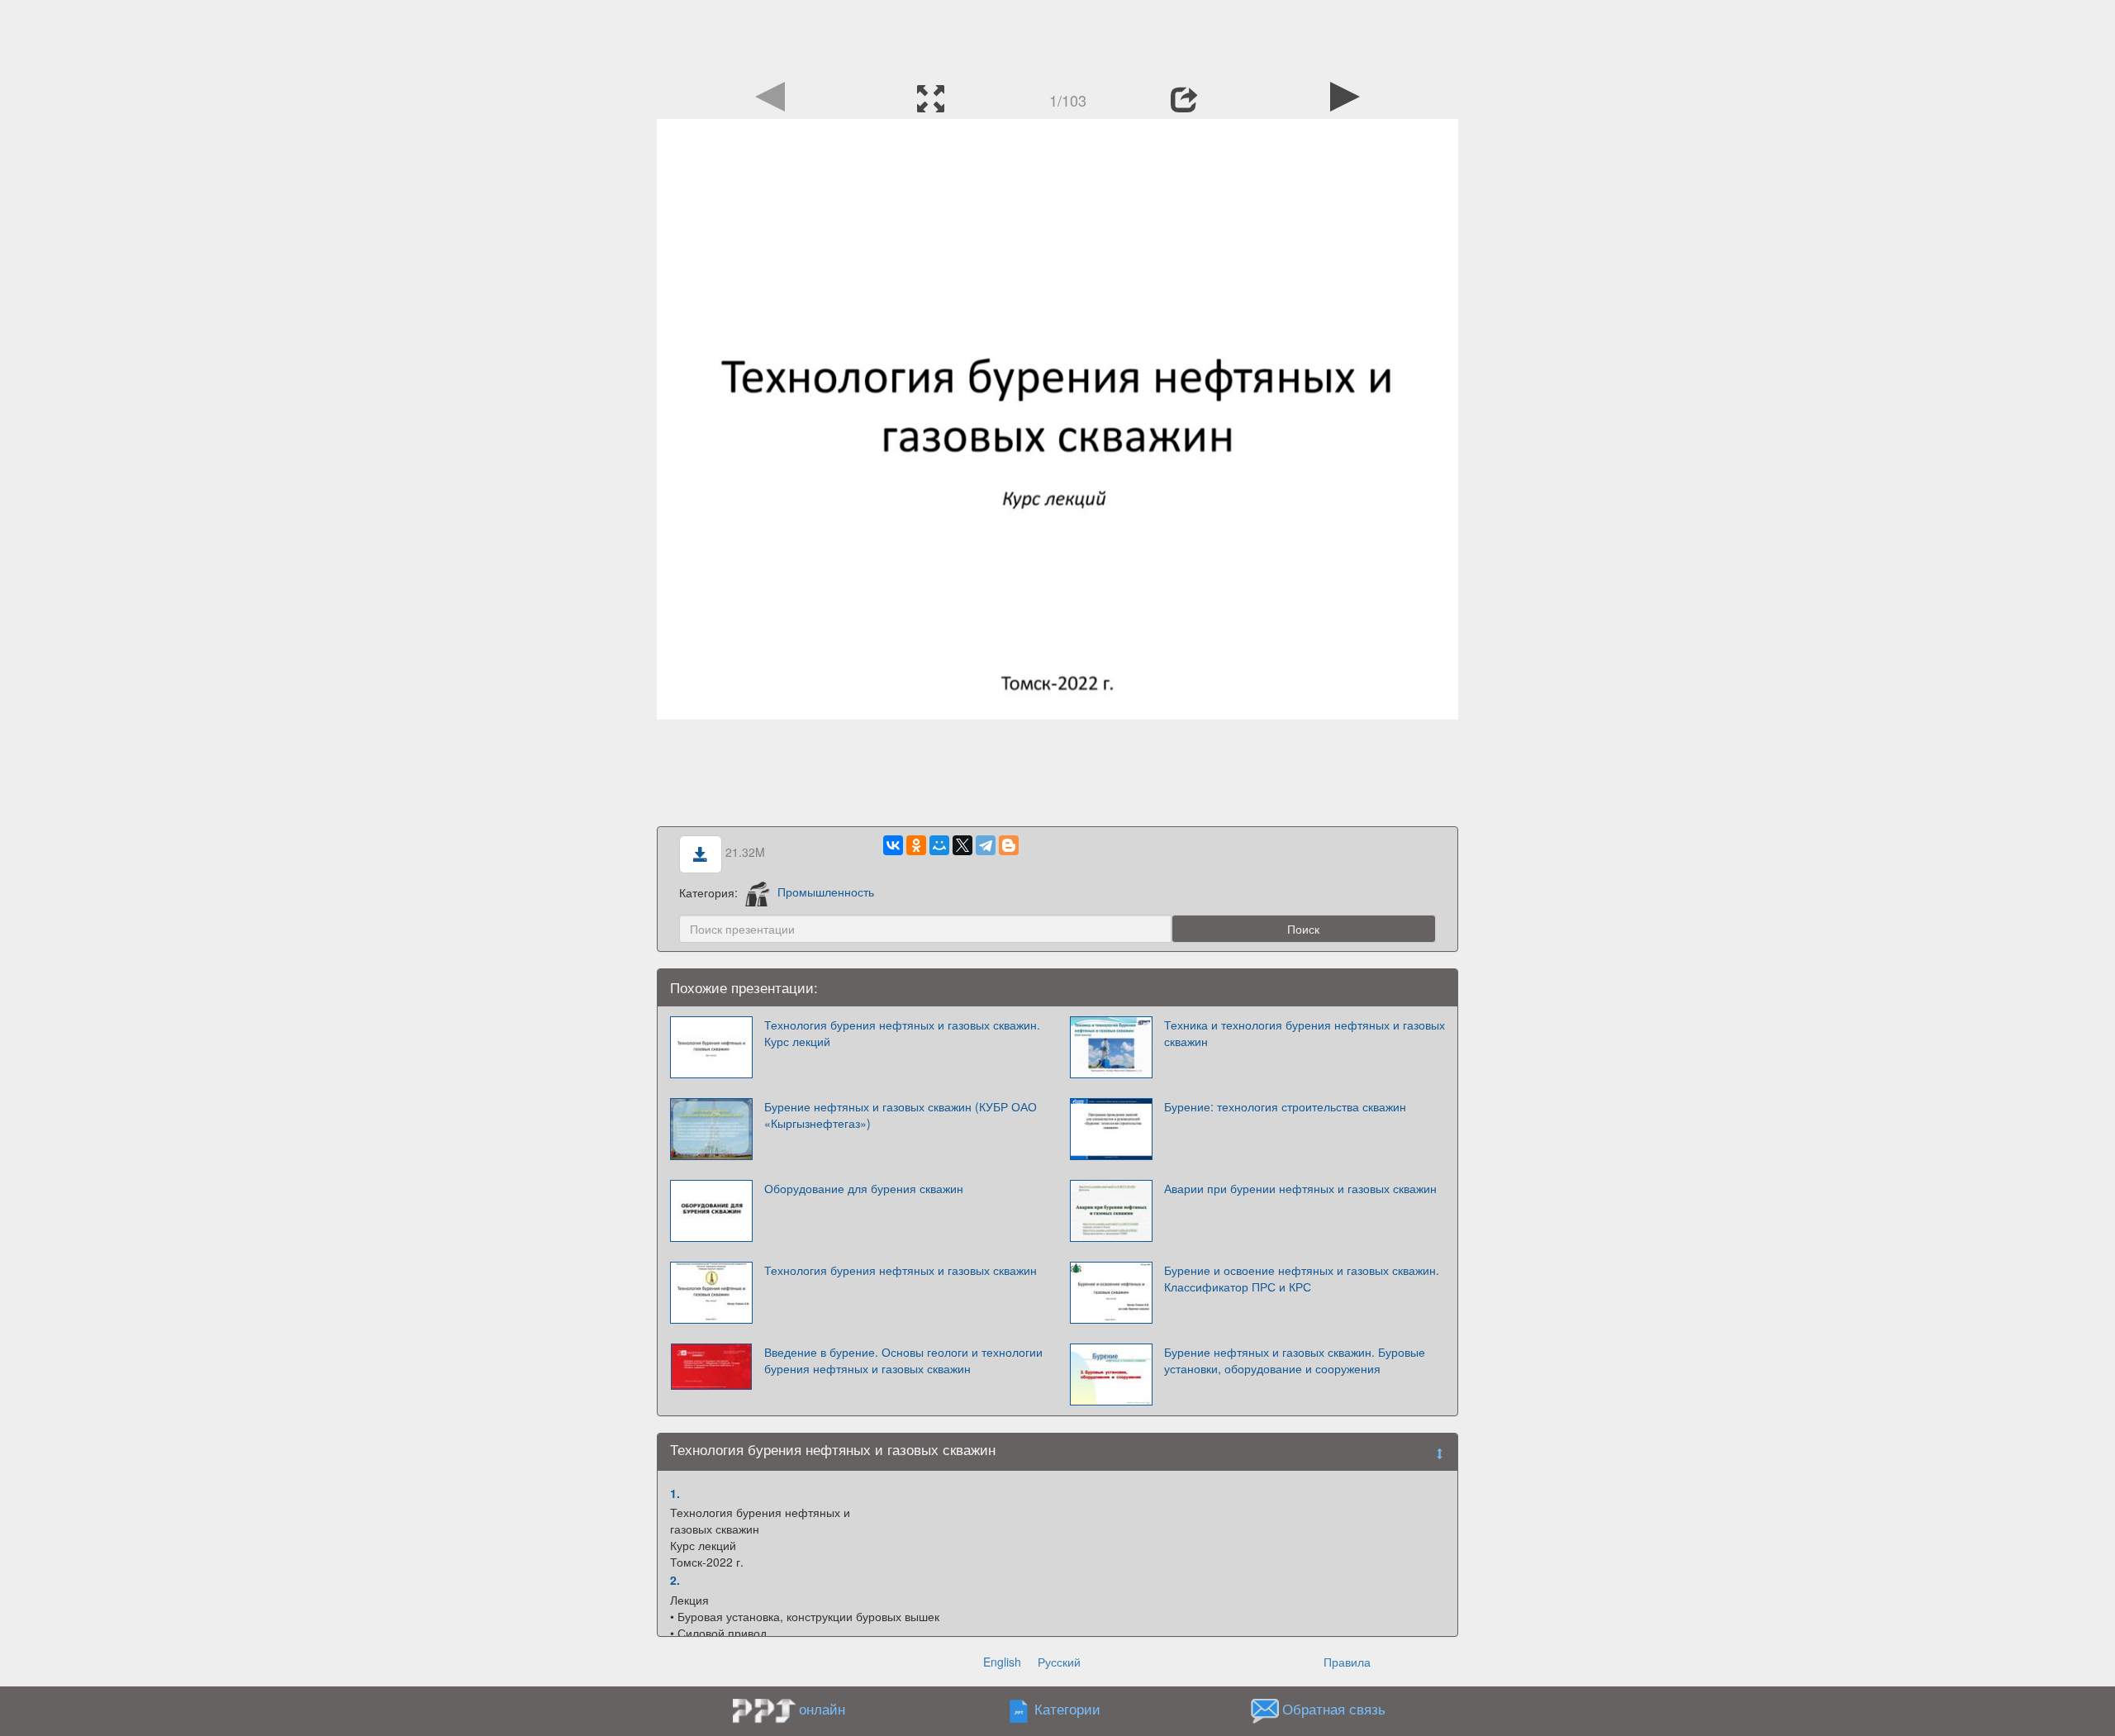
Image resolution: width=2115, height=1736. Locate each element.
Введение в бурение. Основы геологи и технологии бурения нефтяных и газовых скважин (903, 1360)
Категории (1067, 1709)
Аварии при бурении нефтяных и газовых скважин (1300, 1188)
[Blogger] (1009, 845)
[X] (962, 845)
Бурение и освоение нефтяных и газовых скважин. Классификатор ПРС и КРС (1302, 1278)
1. (675, 1493)
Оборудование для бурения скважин (864, 1188)
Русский (1059, 1662)
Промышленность (826, 892)
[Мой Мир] (939, 845)
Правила (1347, 1662)
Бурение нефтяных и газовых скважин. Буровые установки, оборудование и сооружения (1295, 1360)
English (1002, 1662)
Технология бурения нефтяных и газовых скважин (901, 1270)
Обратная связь (1334, 1709)
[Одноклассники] (916, 845)
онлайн (822, 1709)
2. (675, 1580)
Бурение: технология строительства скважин (1285, 1106)
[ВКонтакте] (893, 845)
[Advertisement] (1057, 37)
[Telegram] (986, 845)
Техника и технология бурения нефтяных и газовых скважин (1305, 1033)
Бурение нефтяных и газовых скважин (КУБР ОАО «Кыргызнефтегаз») (901, 1115)
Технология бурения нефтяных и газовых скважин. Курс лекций (902, 1033)
